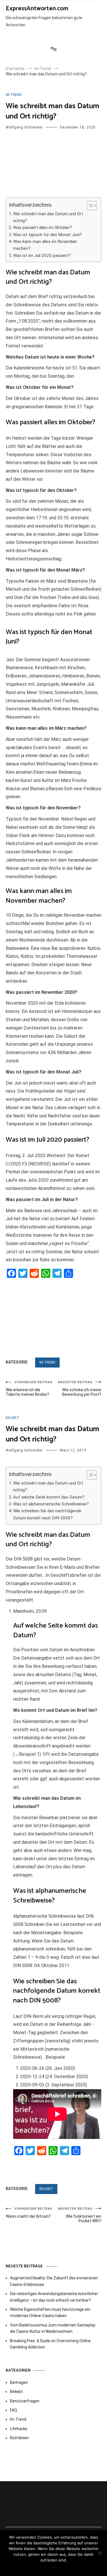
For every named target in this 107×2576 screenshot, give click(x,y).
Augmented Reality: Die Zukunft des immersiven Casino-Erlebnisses (54, 2281)
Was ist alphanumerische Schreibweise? (51, 1504)
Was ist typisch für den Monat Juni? (48, 235)
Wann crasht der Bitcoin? (29, 2213)
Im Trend (14, 95)
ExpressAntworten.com (37, 9)
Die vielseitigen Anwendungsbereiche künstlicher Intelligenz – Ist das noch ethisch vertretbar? (54, 2297)
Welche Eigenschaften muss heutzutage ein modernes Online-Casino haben (50, 2312)
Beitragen (19, 2382)
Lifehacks (19, 2429)
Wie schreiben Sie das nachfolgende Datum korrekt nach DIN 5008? (47, 1514)
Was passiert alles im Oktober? (43, 228)
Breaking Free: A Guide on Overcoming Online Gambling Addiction (50, 2344)
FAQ (14, 2410)
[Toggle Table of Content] (89, 206)
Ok (53, 2567)
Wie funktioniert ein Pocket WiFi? (80, 2215)
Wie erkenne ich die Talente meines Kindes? (29, 1388)
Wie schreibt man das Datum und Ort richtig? (48, 217)
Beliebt (13, 1418)
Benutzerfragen (25, 2401)
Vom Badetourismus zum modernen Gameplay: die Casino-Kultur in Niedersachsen (53, 2328)
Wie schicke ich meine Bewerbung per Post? (80, 1388)
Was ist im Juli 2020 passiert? (42, 256)
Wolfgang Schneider (24, 127)
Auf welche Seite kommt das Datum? (49, 1497)
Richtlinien (19, 2438)
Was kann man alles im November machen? (45, 245)
